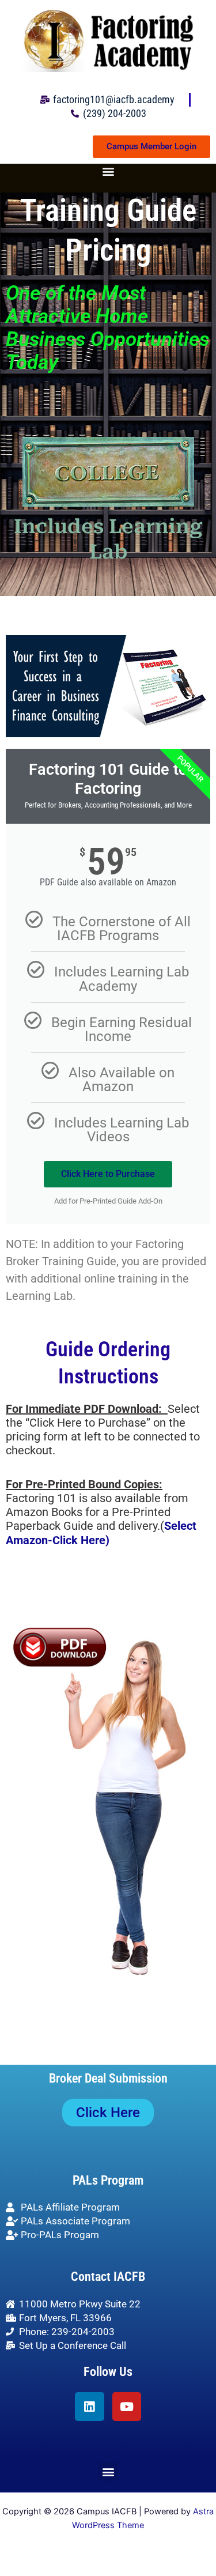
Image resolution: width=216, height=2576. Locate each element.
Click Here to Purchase (108, 1174)
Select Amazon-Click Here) (101, 1533)
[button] (108, 171)
